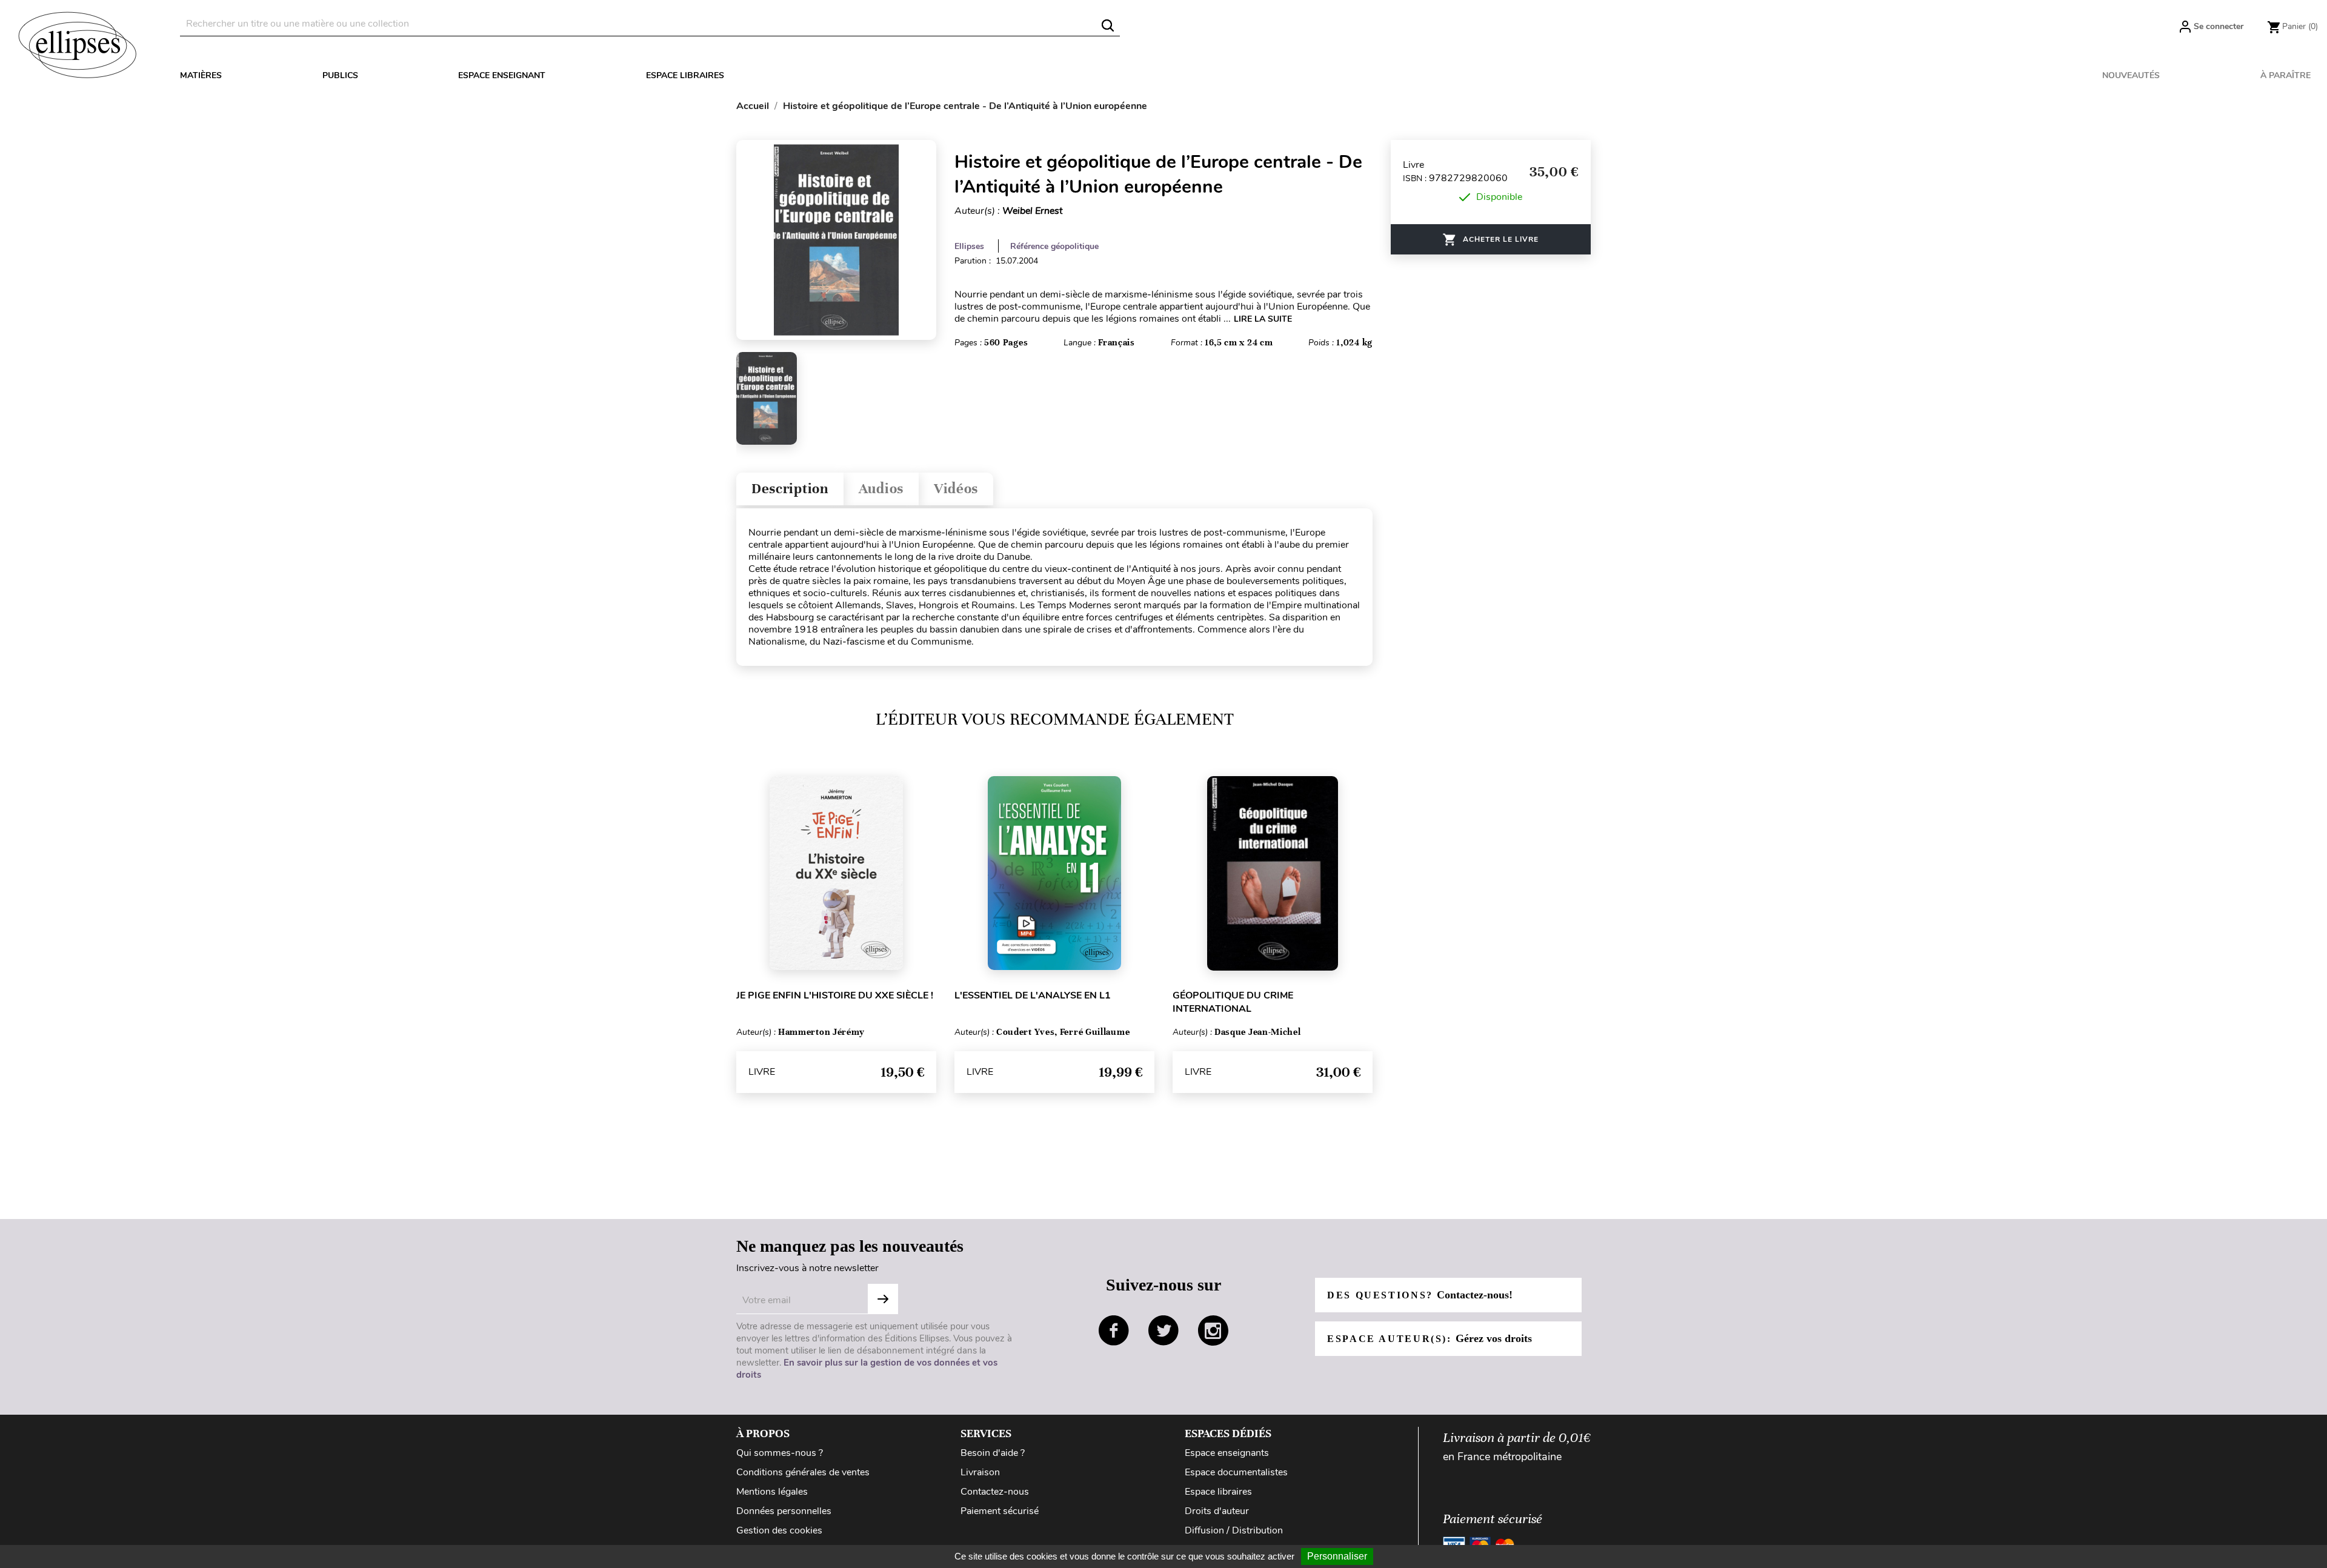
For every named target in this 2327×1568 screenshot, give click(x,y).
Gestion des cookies (779, 1530)
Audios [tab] (881, 489)
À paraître (2285, 75)
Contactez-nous (995, 1492)
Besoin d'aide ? (993, 1453)
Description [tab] (790, 489)
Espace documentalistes (1236, 1472)
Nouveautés (2131, 75)
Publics (340, 75)
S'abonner (883, 1299)
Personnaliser (1337, 1556)
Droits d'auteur (1217, 1511)
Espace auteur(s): (1430, 1338)
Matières (201, 75)
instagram (1213, 1330)
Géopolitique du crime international (1233, 1002)
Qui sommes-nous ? (780, 1453)
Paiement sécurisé (1000, 1511)
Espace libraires (685, 75)
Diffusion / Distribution (1234, 1530)
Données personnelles (784, 1511)
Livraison (980, 1472)
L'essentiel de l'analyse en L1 (1033, 995)
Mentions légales (772, 1492)
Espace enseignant (502, 75)
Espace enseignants (1227, 1453)
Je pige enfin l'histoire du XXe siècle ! (835, 995)
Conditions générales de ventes (803, 1472)
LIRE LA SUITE (1263, 319)
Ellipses (969, 246)
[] (1108, 25)
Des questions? (1420, 1295)
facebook (1114, 1330)
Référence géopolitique (1054, 246)
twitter (1163, 1330)
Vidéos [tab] (956, 489)
